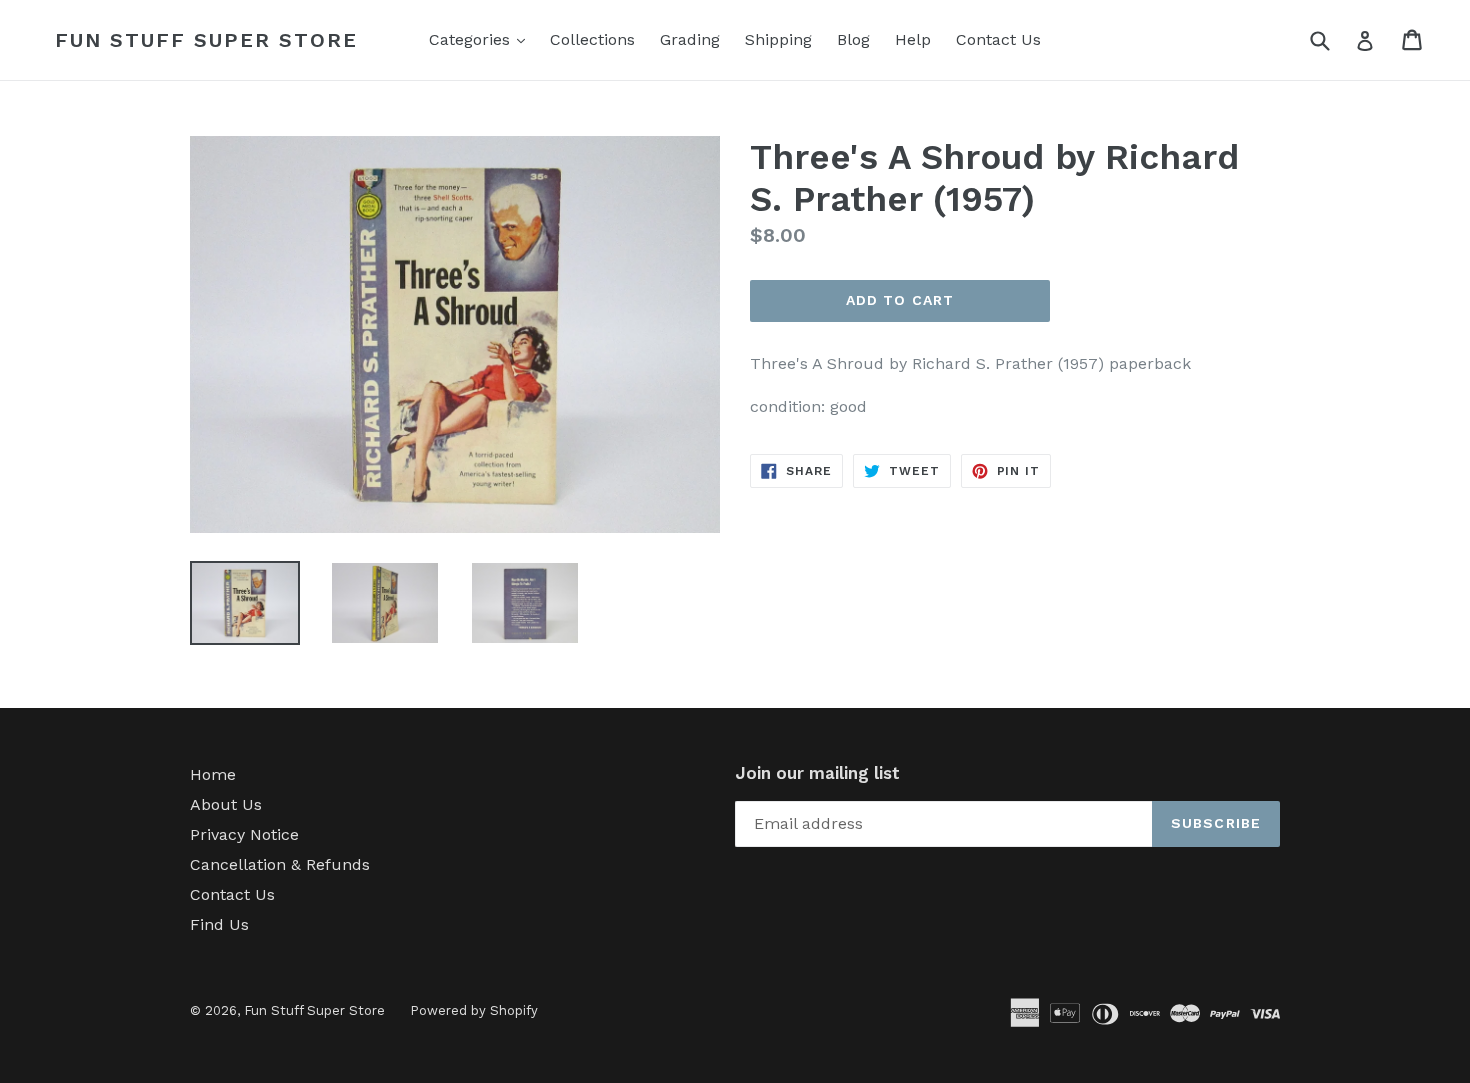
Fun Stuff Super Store (206, 40)
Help (913, 39)
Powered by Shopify (474, 1010)
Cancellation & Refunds (280, 864)
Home (213, 774)
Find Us (219, 924)
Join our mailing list (817, 773)
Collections (592, 39)
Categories (482, 39)
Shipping (778, 39)
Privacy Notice (244, 834)
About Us (226, 804)
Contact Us (998, 39)
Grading (690, 39)
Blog (853, 39)
